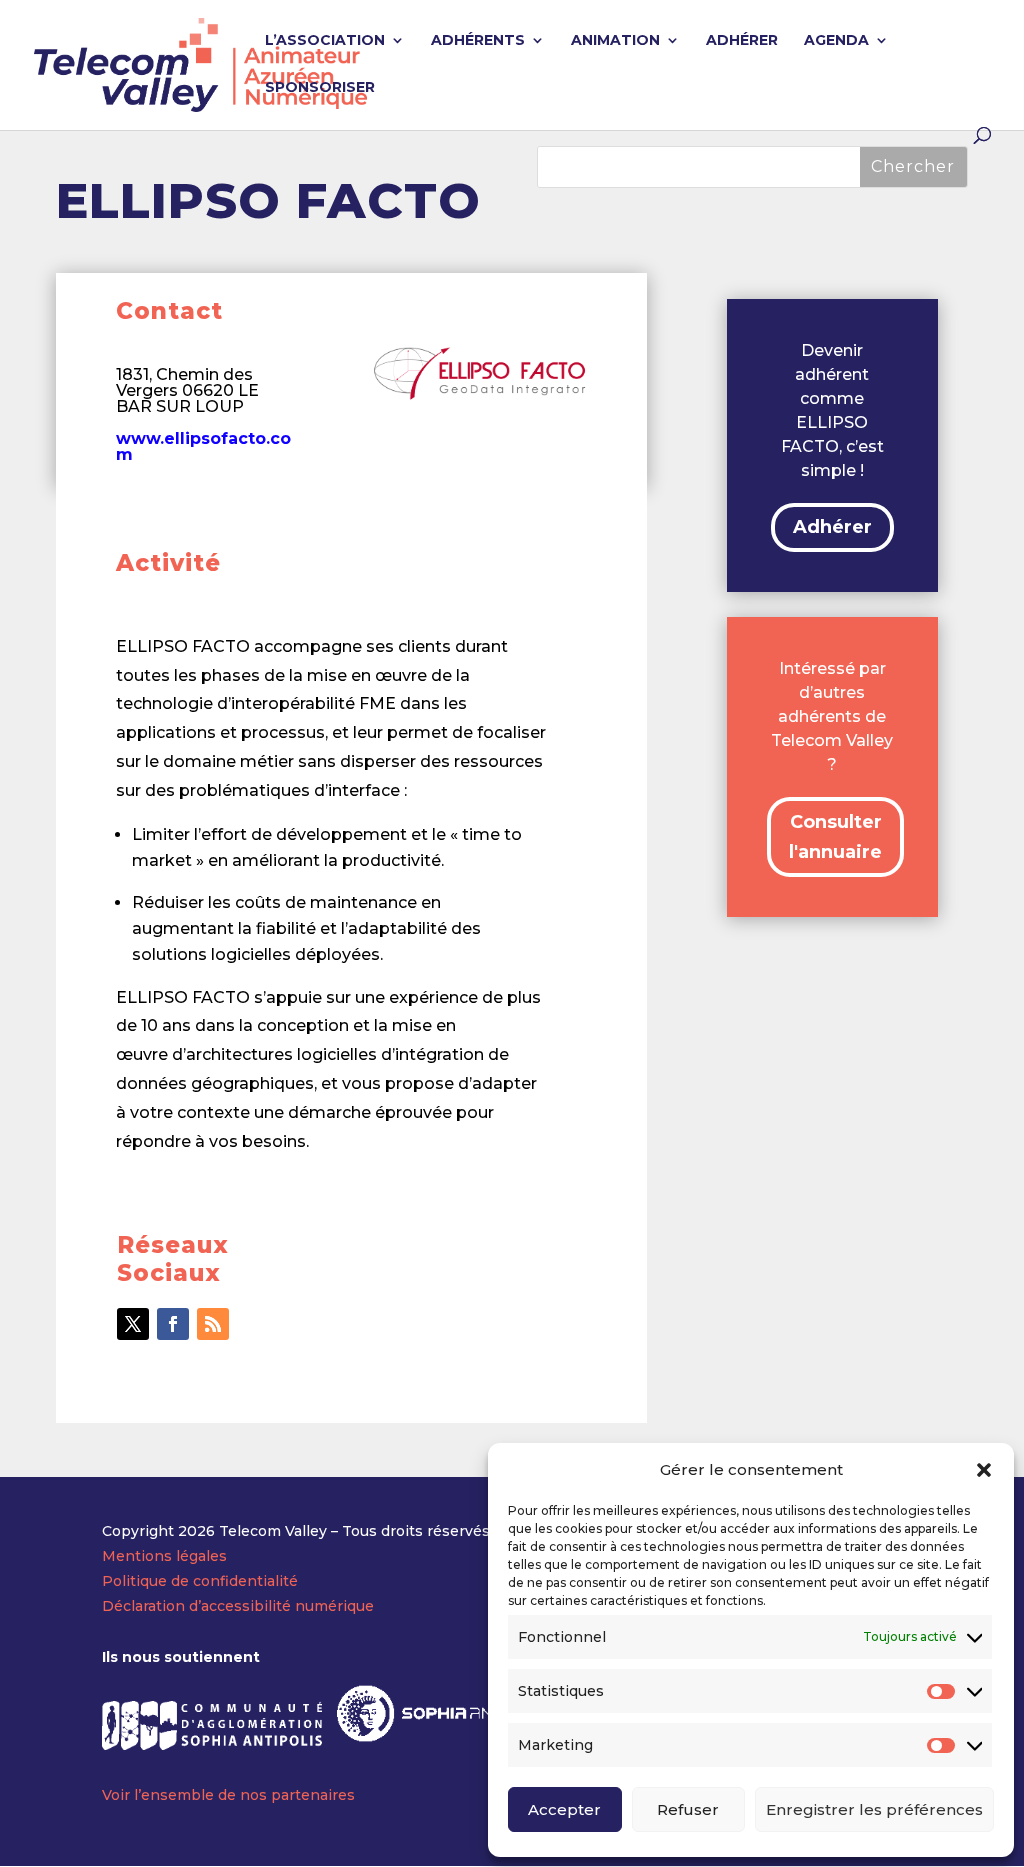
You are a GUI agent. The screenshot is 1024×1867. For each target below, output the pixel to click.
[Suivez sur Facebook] (173, 1324)
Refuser (688, 1809)
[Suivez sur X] (133, 1324)
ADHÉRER (742, 41)
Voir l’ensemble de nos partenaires (228, 1795)
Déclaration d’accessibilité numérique (238, 1606)
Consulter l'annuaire (835, 837)
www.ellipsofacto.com (203, 446)
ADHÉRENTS (478, 41)
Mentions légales (164, 1556)
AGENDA (836, 41)
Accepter (564, 1809)
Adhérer (832, 527)
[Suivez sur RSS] (213, 1324)
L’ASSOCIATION (325, 41)
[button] (984, 1470)
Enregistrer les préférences (874, 1809)
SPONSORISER (320, 88)
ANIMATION (615, 41)
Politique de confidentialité (200, 1581)
